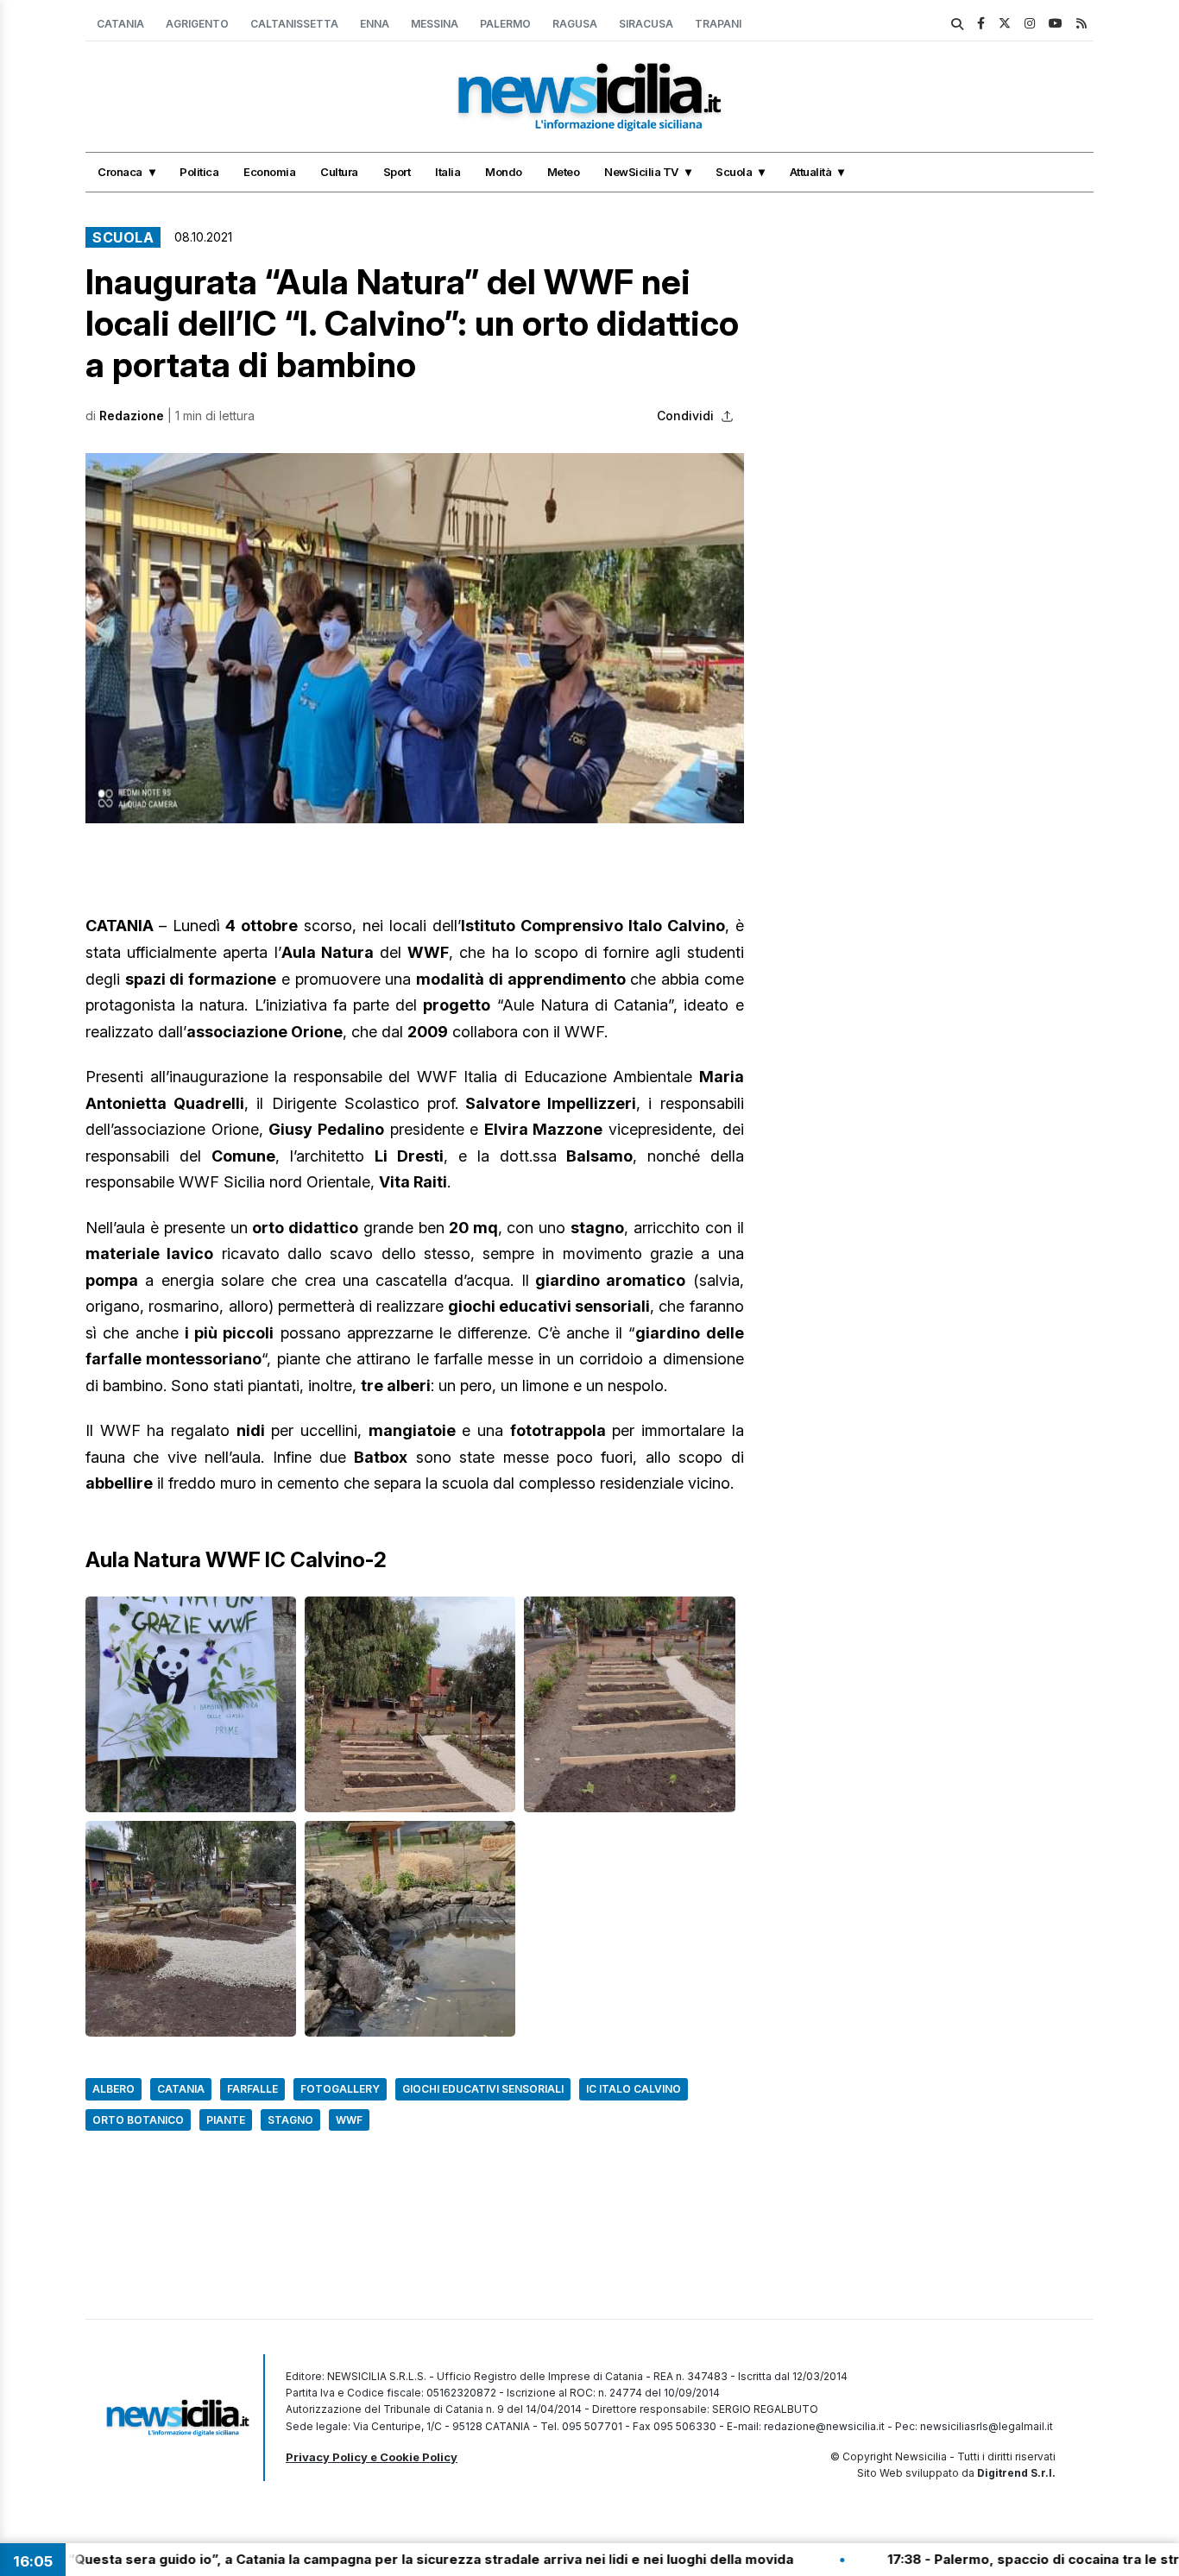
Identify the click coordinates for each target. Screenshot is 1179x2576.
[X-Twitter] (1005, 23)
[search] (957, 24)
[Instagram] (1030, 23)
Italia (448, 172)
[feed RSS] (1081, 23)
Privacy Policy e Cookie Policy (372, 2457)
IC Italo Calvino (634, 2089)
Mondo (504, 172)
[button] (415, 638)
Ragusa (575, 24)
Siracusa (646, 24)
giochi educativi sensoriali (483, 2089)
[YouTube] (1056, 23)
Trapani (718, 24)
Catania (120, 24)
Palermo (505, 24)
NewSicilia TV (641, 172)
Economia (269, 172)
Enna (375, 24)
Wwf (349, 2120)
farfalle (252, 2089)
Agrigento (197, 24)
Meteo (564, 172)
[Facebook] (981, 23)
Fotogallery (340, 2089)
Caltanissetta (294, 24)
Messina (435, 24)
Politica (199, 172)
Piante (226, 2120)
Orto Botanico (138, 2120)
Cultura (339, 172)
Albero (113, 2089)
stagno (290, 2120)
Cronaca (120, 172)
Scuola (734, 172)
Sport (397, 172)
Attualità (811, 172)
